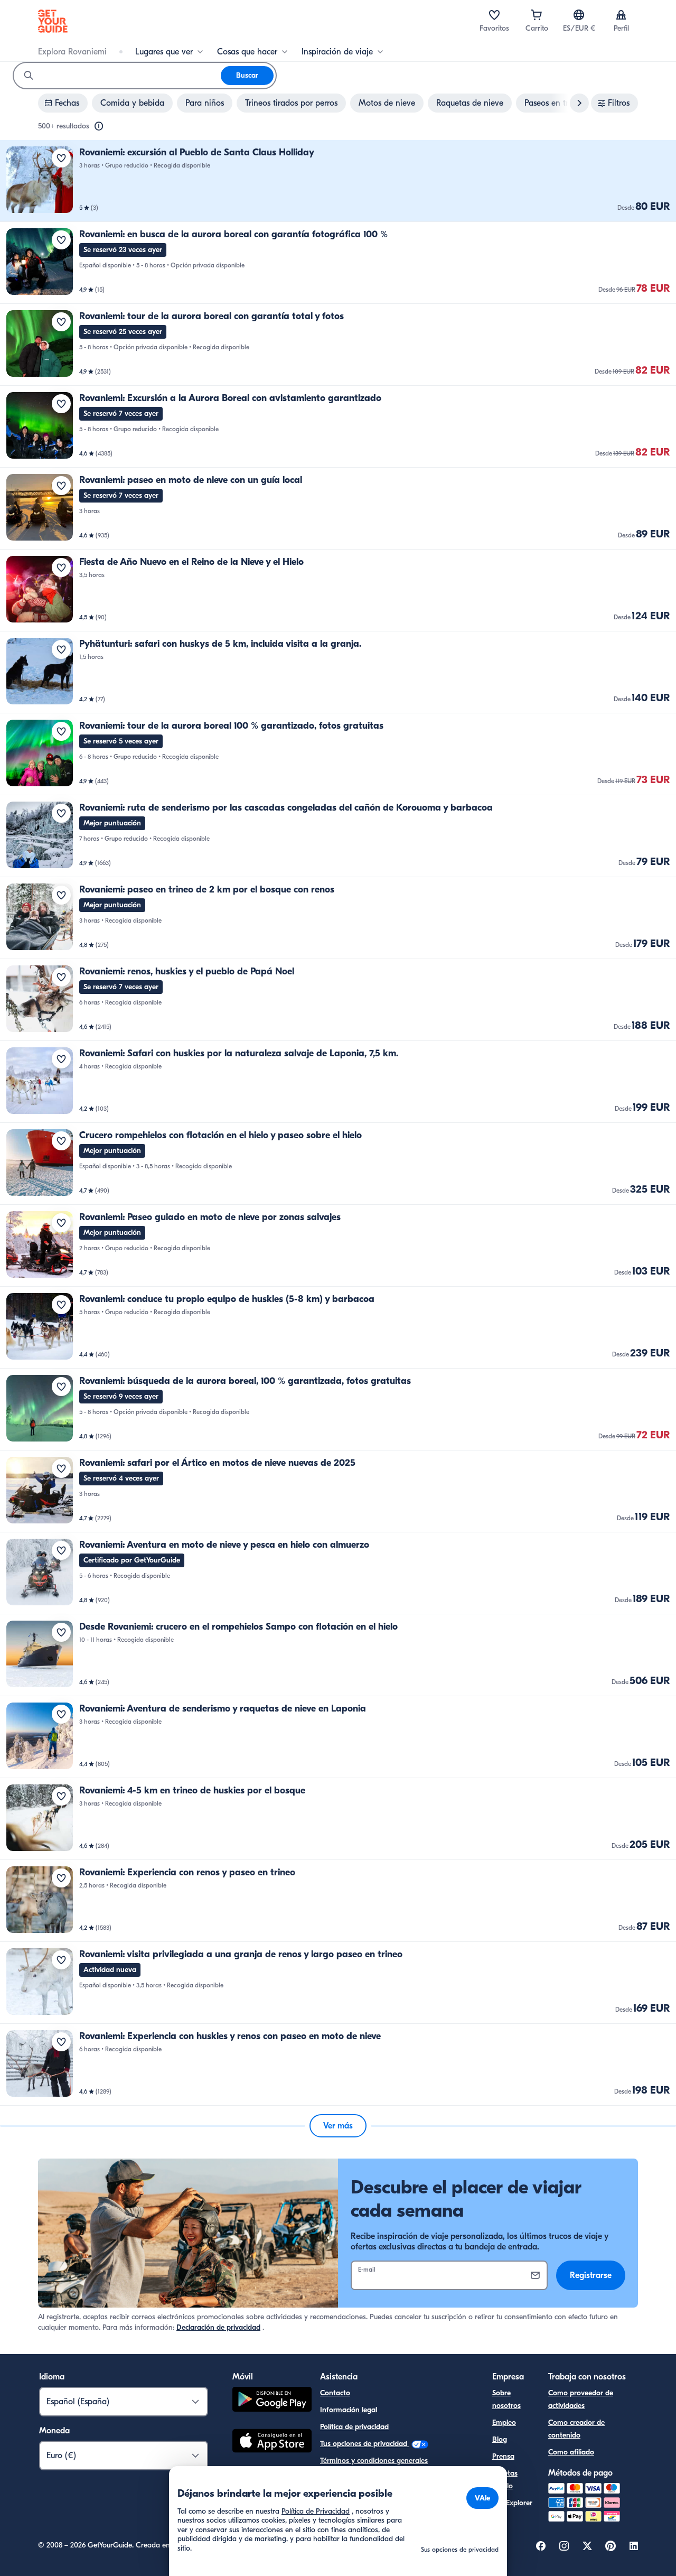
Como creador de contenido (576, 2429)
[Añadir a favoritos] (61, 158)
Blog (500, 2439)
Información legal (349, 2410)
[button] (338, 181)
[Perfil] (621, 15)
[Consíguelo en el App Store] (272, 2442)
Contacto (335, 2393)
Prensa (503, 2456)
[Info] (99, 126)
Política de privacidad (354, 2427)
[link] (338, 181)
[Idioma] (579, 15)
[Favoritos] (494, 15)
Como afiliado (571, 2452)
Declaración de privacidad (218, 2327)
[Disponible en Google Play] (272, 2401)
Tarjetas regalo (505, 2480)
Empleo (504, 2422)
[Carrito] (537, 15)
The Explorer (512, 2503)
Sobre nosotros (506, 2399)
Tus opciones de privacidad (365, 2444)
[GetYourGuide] (53, 21)
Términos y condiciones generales (374, 2461)
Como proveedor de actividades (581, 2399)
